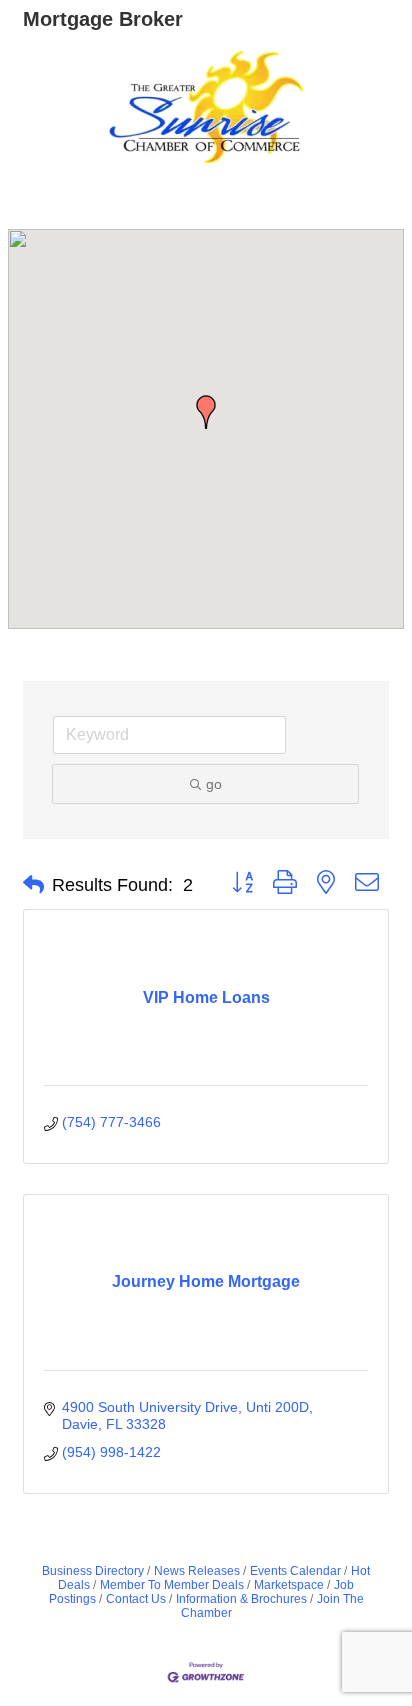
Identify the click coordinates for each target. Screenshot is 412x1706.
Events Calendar (295, 1571)
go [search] (214, 784)
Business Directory (93, 1571)
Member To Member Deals (172, 1585)
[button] (206, 412)
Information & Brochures (241, 1599)
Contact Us (136, 1599)
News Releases (197, 1571)
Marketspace (289, 1585)
